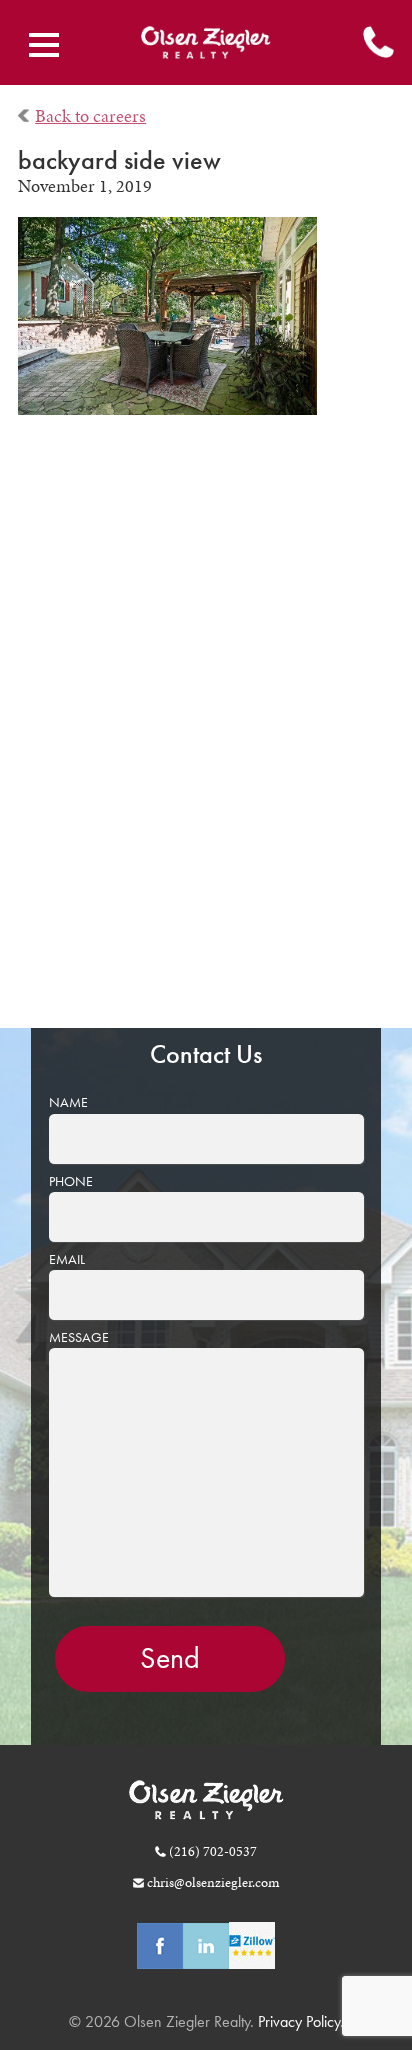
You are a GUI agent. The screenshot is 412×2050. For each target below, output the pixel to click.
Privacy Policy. (299, 2021)
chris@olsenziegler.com (213, 1882)
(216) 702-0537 (213, 1851)
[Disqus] (206, 736)
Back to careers (90, 116)
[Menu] (44, 45)
